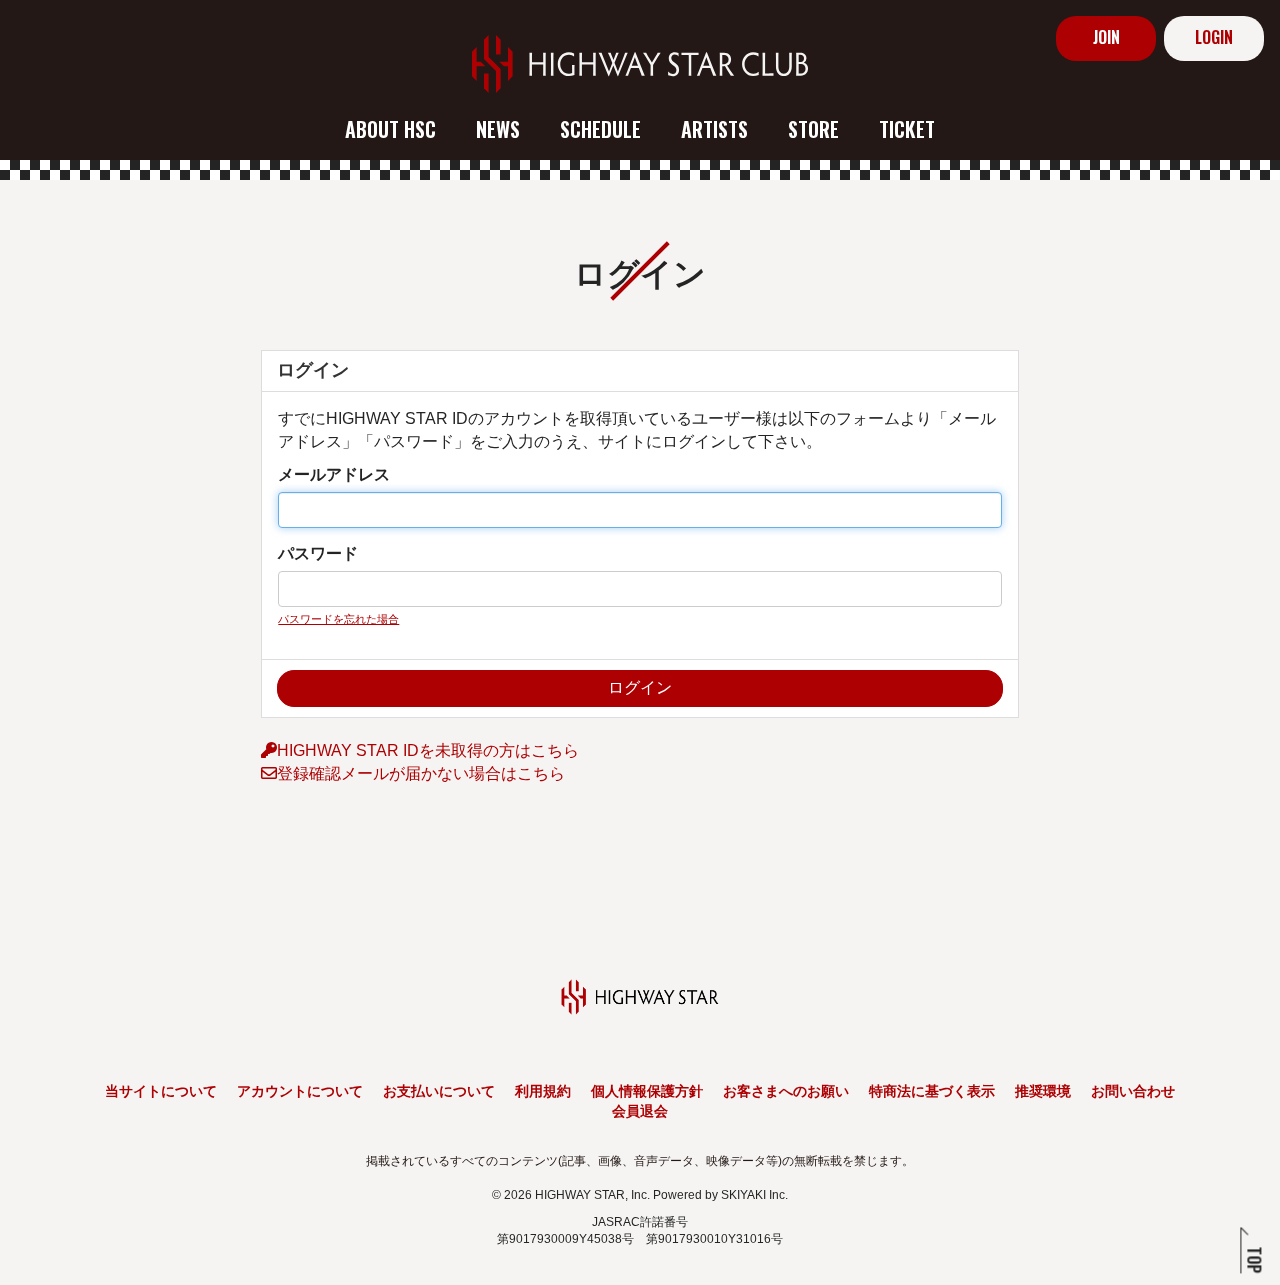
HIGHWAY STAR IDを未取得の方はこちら (428, 750)
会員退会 (640, 1111)
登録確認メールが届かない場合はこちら (421, 773)
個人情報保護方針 (647, 1091)
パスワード (318, 553)
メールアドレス (334, 474)
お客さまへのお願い (786, 1091)
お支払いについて (439, 1091)
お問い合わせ (1133, 1091)
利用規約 (543, 1091)
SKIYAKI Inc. (754, 1195)
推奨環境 (1043, 1091)
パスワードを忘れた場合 (338, 619)
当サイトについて (161, 1091)
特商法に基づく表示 (932, 1091)
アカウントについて (300, 1091)
